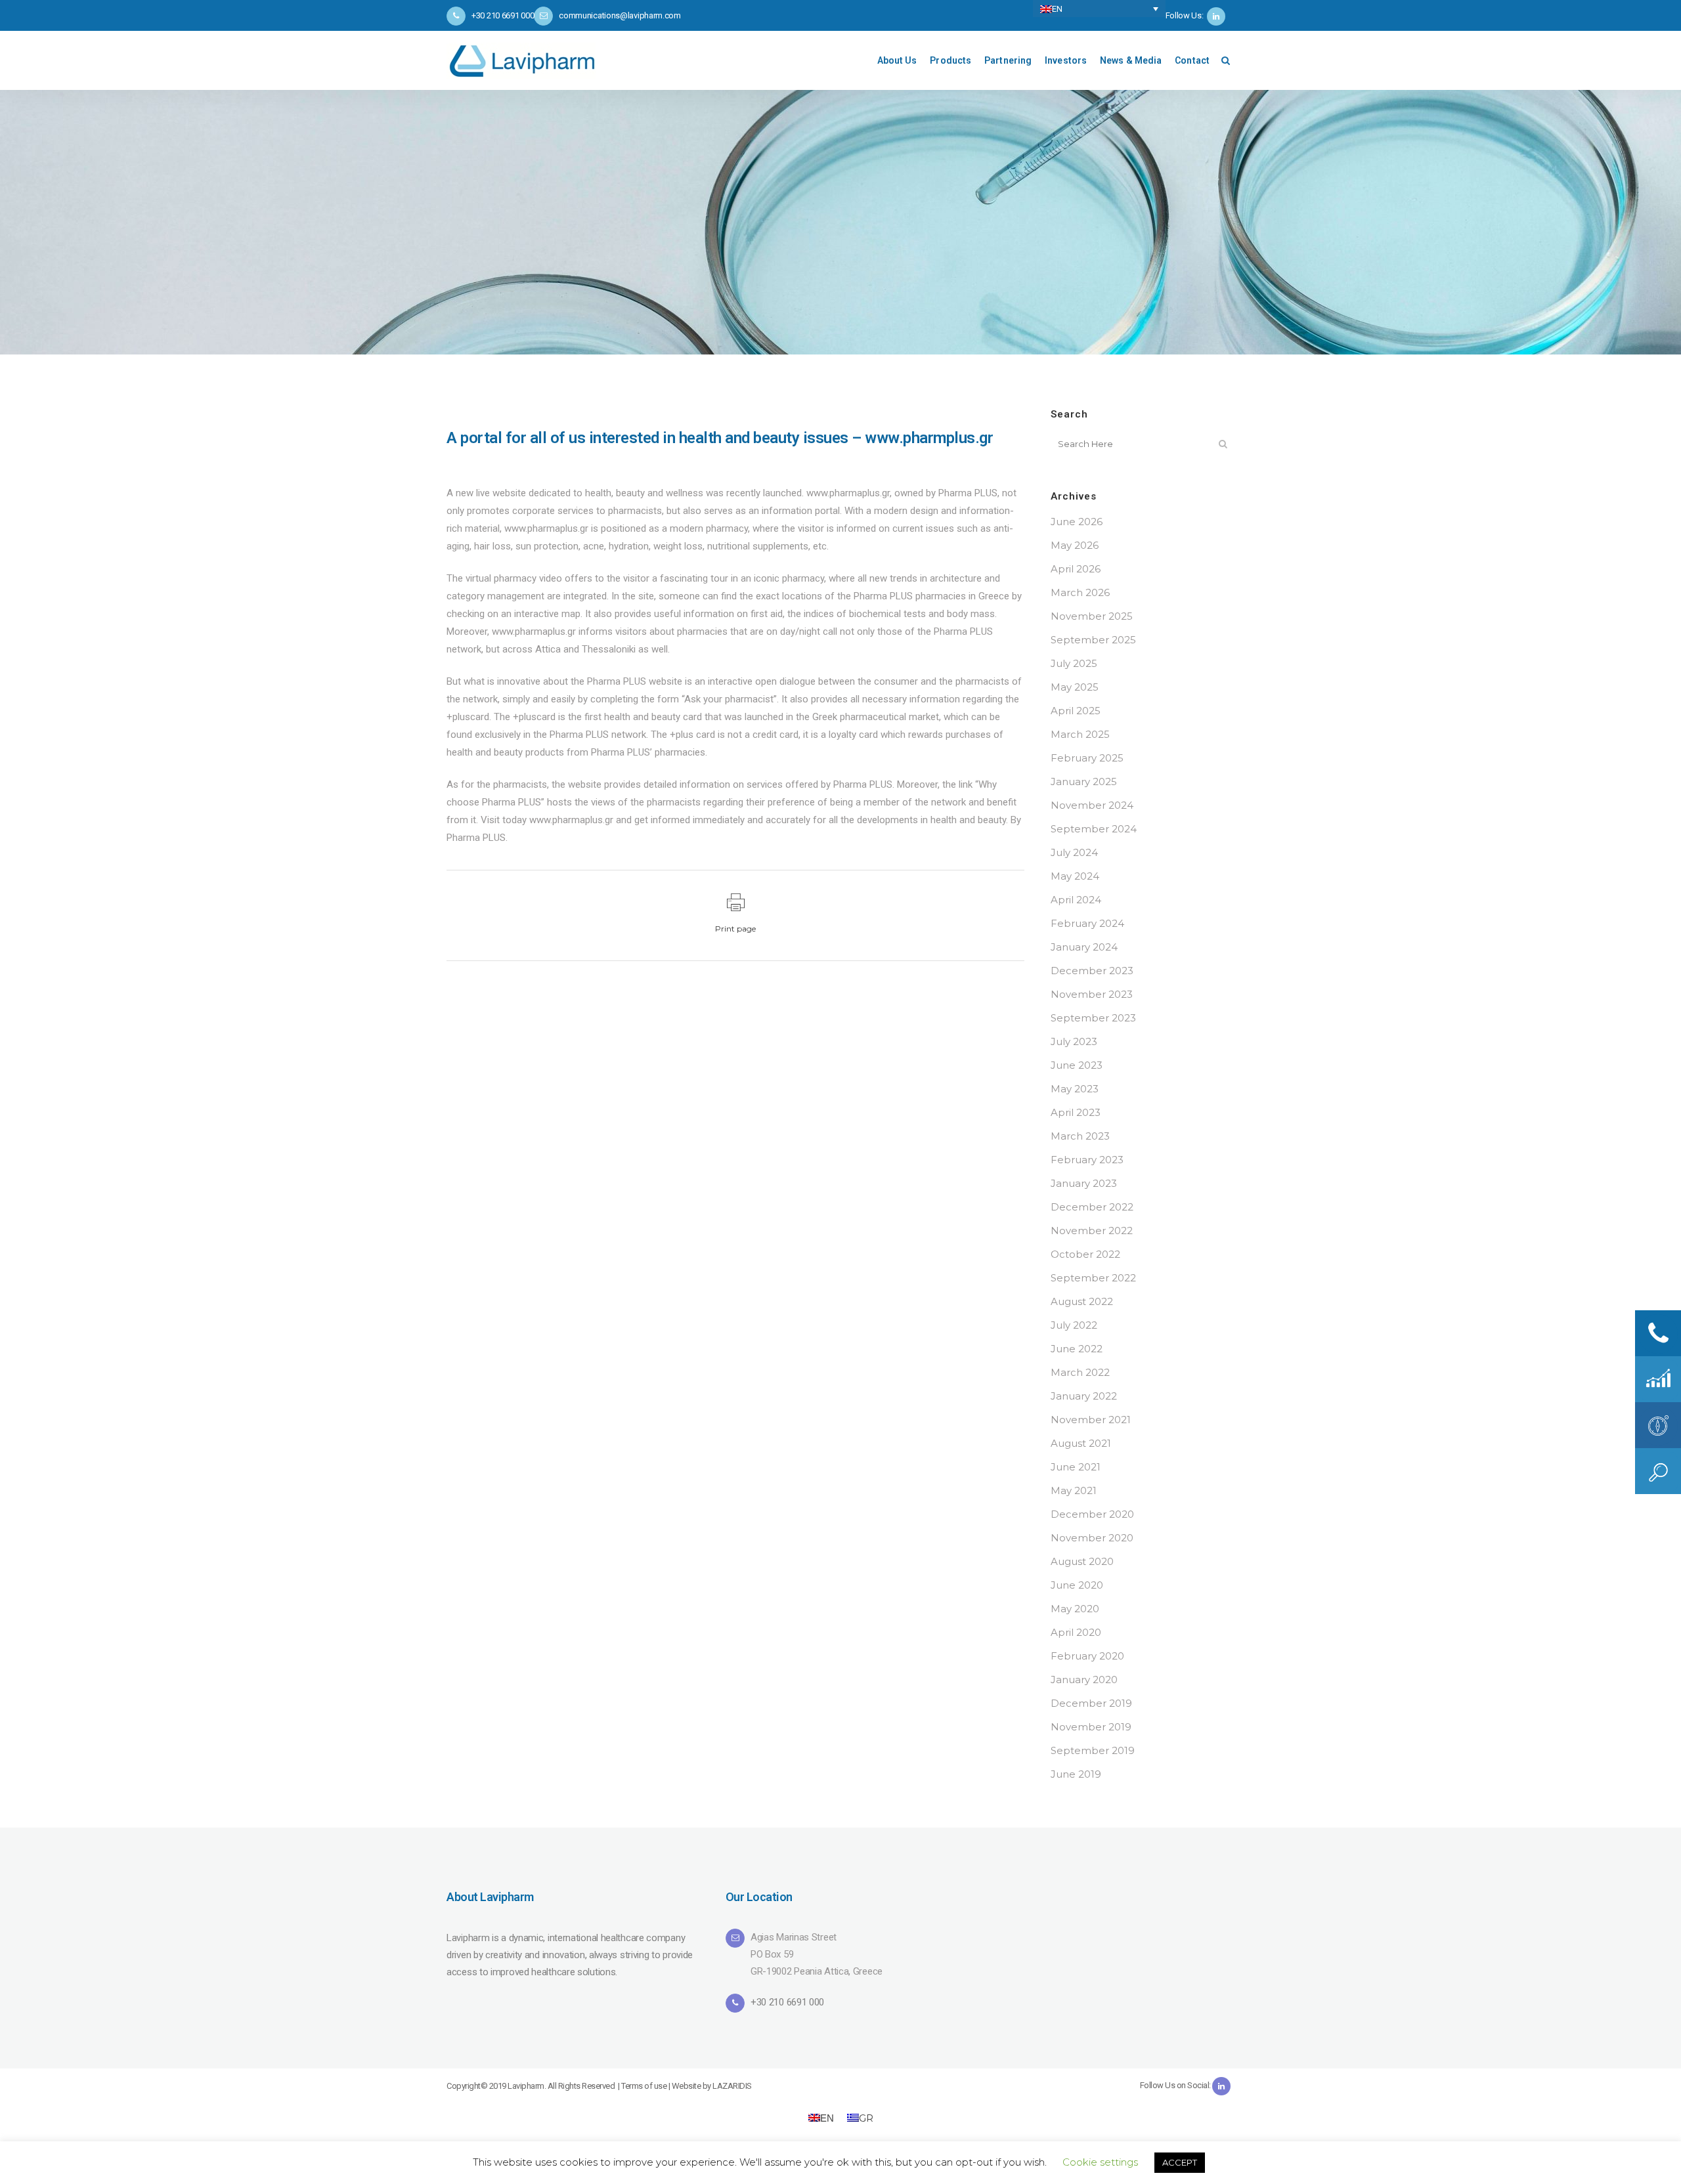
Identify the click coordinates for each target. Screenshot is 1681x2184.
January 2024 (1084, 947)
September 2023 (1093, 1018)
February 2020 (1087, 1656)
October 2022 (1085, 1254)
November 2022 (1092, 1231)
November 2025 (1092, 616)
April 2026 (1076, 569)
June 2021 (1076, 1467)
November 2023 (1092, 994)
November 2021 (1091, 1420)
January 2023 (1084, 1183)
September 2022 (1093, 1278)
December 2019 (1091, 1703)
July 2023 (1074, 1041)
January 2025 (1084, 782)
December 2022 (1092, 1207)
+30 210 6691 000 (787, 2002)
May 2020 (1075, 1609)
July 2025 (1074, 663)
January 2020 (1084, 1680)
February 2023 (1087, 1160)
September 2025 (1093, 640)
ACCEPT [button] (1180, 2162)
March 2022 (1080, 1372)
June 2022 (1077, 1349)
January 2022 (1084, 1396)
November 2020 (1092, 1538)
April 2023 (1076, 1112)
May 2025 (1075, 687)
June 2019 (1076, 1774)
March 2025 (1080, 734)
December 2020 (1092, 1514)
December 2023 (1092, 971)
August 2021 (1081, 1443)
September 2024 (1094, 829)
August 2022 (1082, 1301)
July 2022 (1074, 1325)
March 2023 (1080, 1136)
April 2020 (1076, 1632)
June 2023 (1077, 1065)
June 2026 (1077, 522)
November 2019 (1091, 1727)
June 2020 (1077, 1585)
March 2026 (1080, 592)
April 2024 (1076, 900)
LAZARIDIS (732, 2086)
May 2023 (1075, 1089)
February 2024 (1087, 923)
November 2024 (1092, 805)
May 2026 (1075, 545)
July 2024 (1074, 852)
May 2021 (1074, 1490)
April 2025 (1076, 711)
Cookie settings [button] (1100, 2162)
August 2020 (1082, 1561)
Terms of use (644, 2086)
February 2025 (1087, 758)
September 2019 (1093, 1750)
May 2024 (1075, 876)
